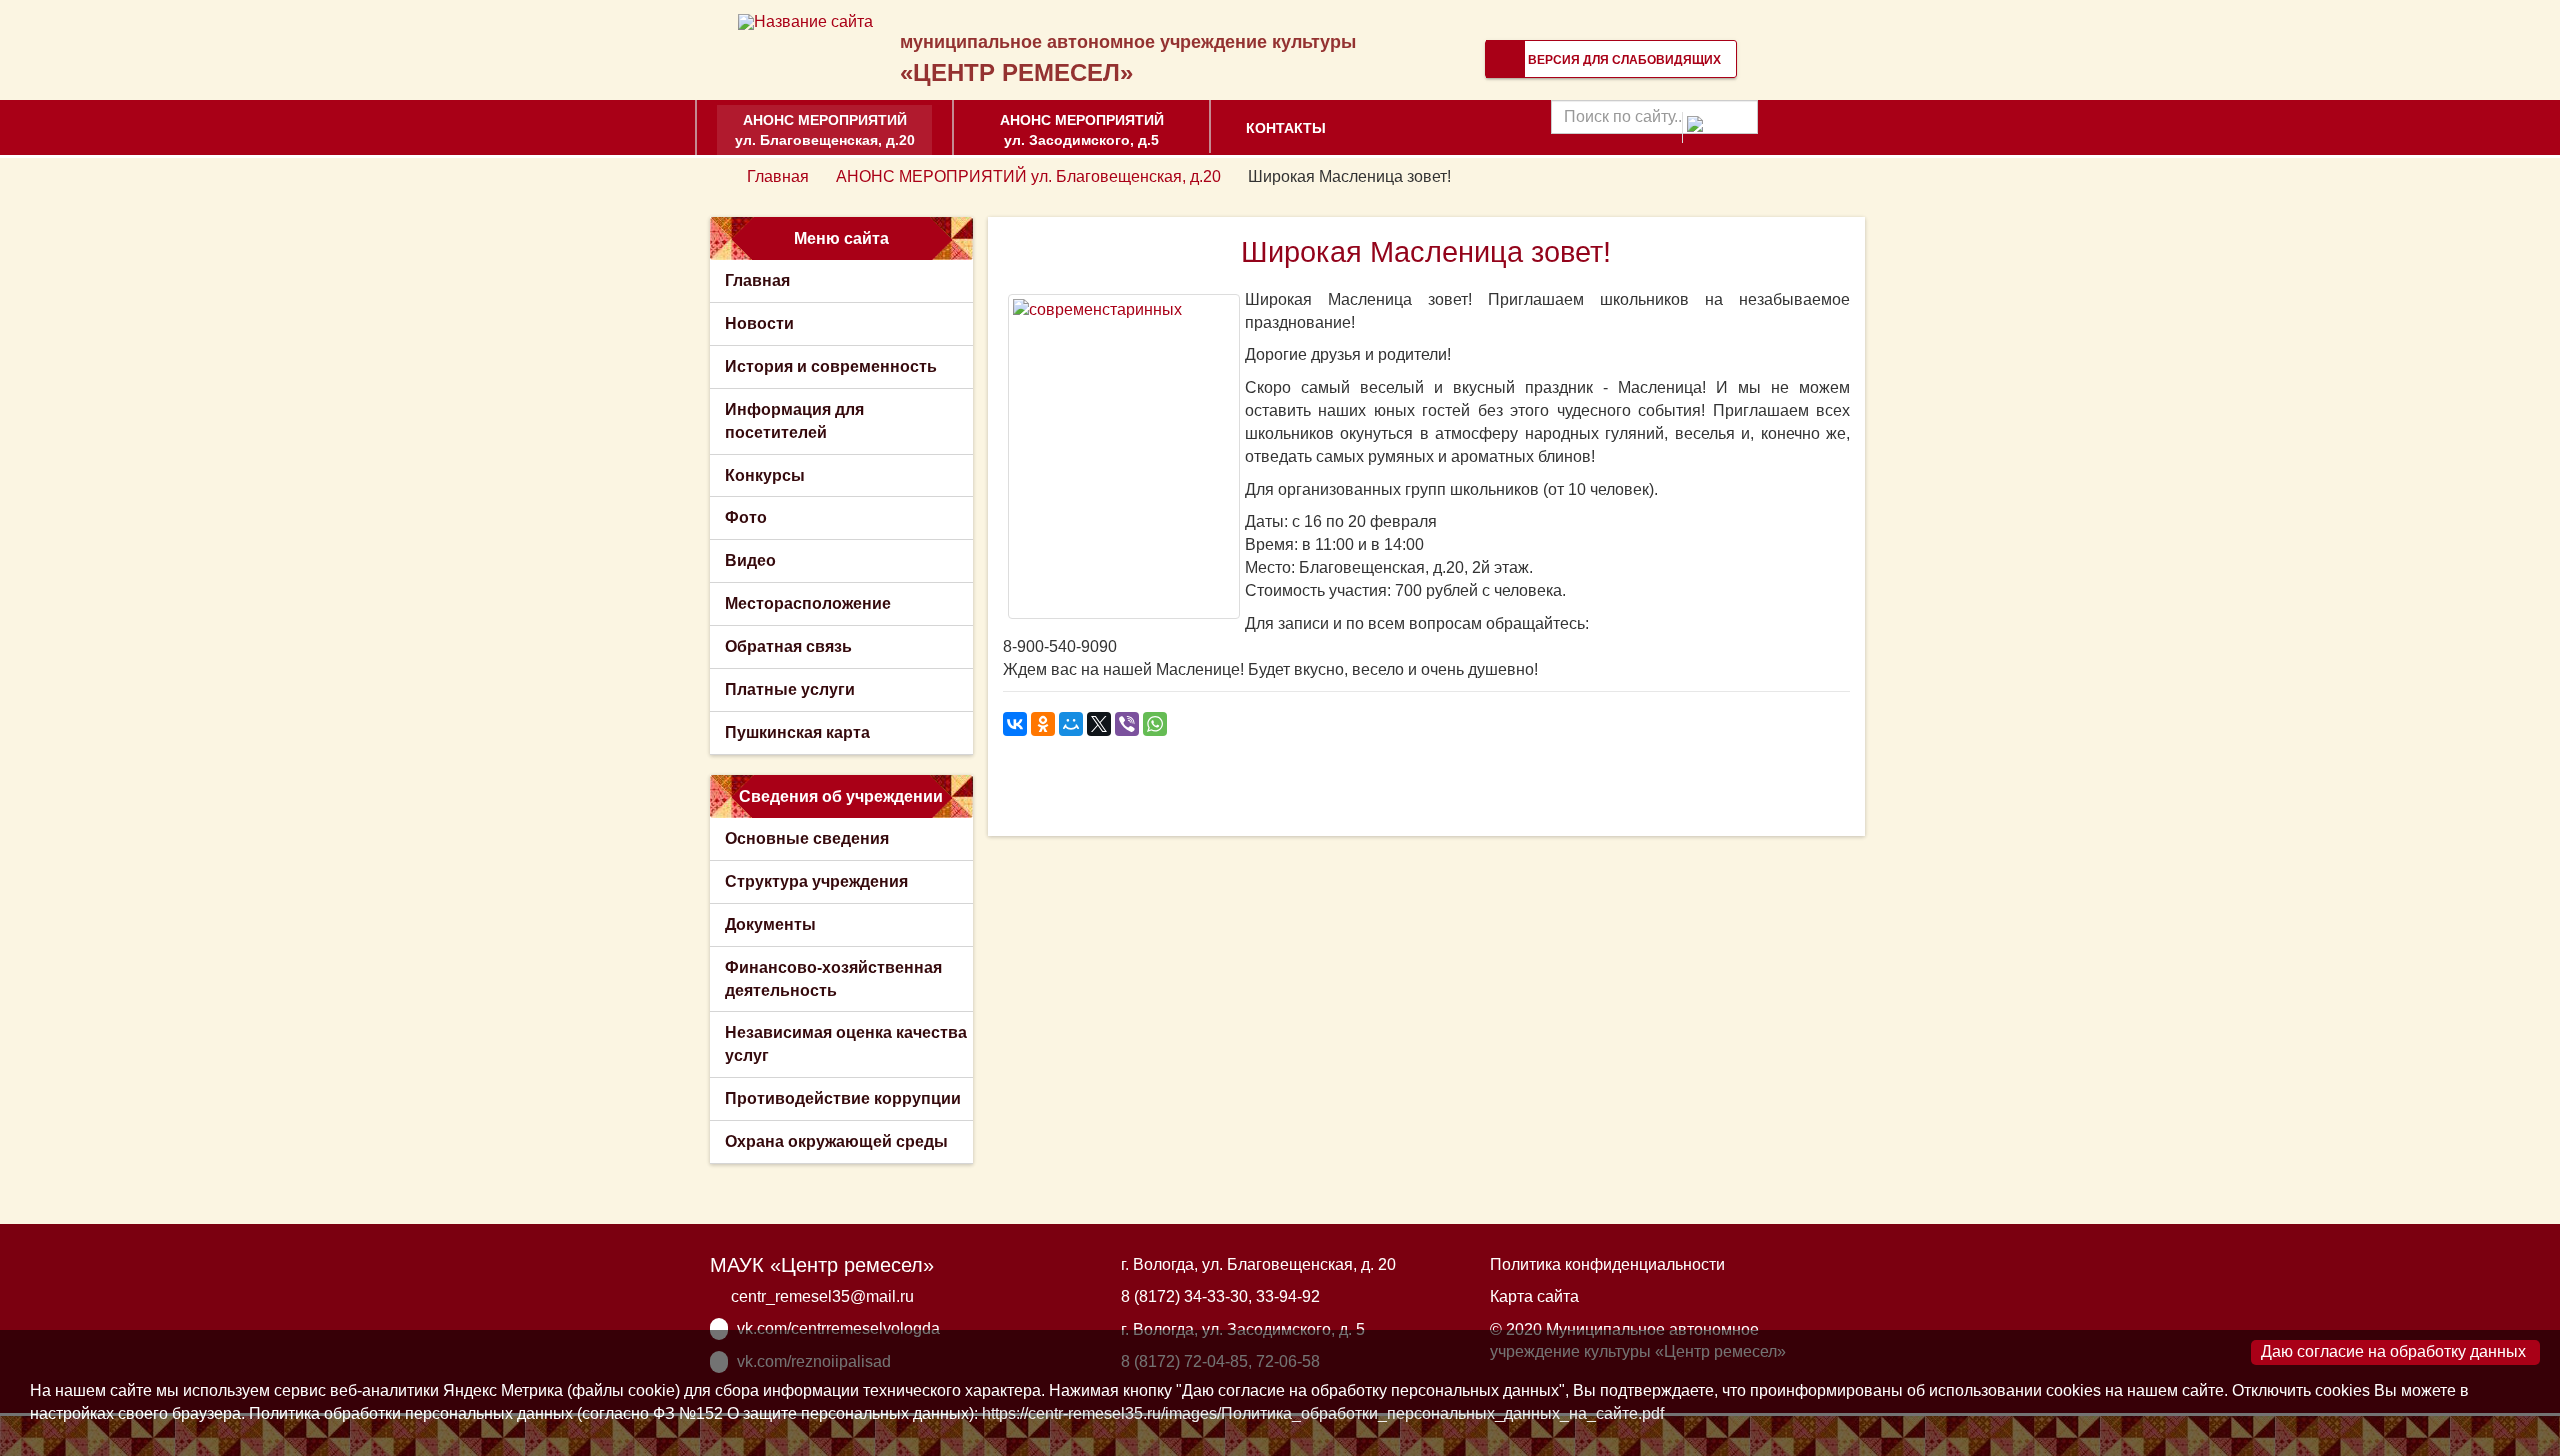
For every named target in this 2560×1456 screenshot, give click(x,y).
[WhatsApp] (1155, 724)
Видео (750, 560)
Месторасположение (808, 603)
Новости (759, 323)
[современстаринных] (1124, 456)
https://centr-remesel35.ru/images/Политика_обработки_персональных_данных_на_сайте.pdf (1323, 1413)
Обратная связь (788, 646)
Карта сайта (1534, 1296)
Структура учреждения (816, 881)
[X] (1099, 724)
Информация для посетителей (794, 421)
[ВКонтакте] (1015, 724)
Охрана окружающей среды (836, 1141)
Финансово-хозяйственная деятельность (833, 979)
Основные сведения (807, 838)
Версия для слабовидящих (1623, 60)
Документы (770, 924)
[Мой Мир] (1071, 724)
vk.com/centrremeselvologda (838, 1328)
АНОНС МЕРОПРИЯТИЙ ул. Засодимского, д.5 (1082, 130)
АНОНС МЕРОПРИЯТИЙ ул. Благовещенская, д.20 (825, 130)
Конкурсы (765, 475)
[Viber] (1127, 724)
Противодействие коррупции (843, 1098)
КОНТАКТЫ (1286, 128)
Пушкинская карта (797, 732)
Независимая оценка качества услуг (846, 1044)
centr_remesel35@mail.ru (822, 1296)
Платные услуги (790, 689)
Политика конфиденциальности (1607, 1264)
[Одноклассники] (1043, 724)
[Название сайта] (805, 21)
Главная (778, 176)
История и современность (831, 366)
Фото (746, 517)
